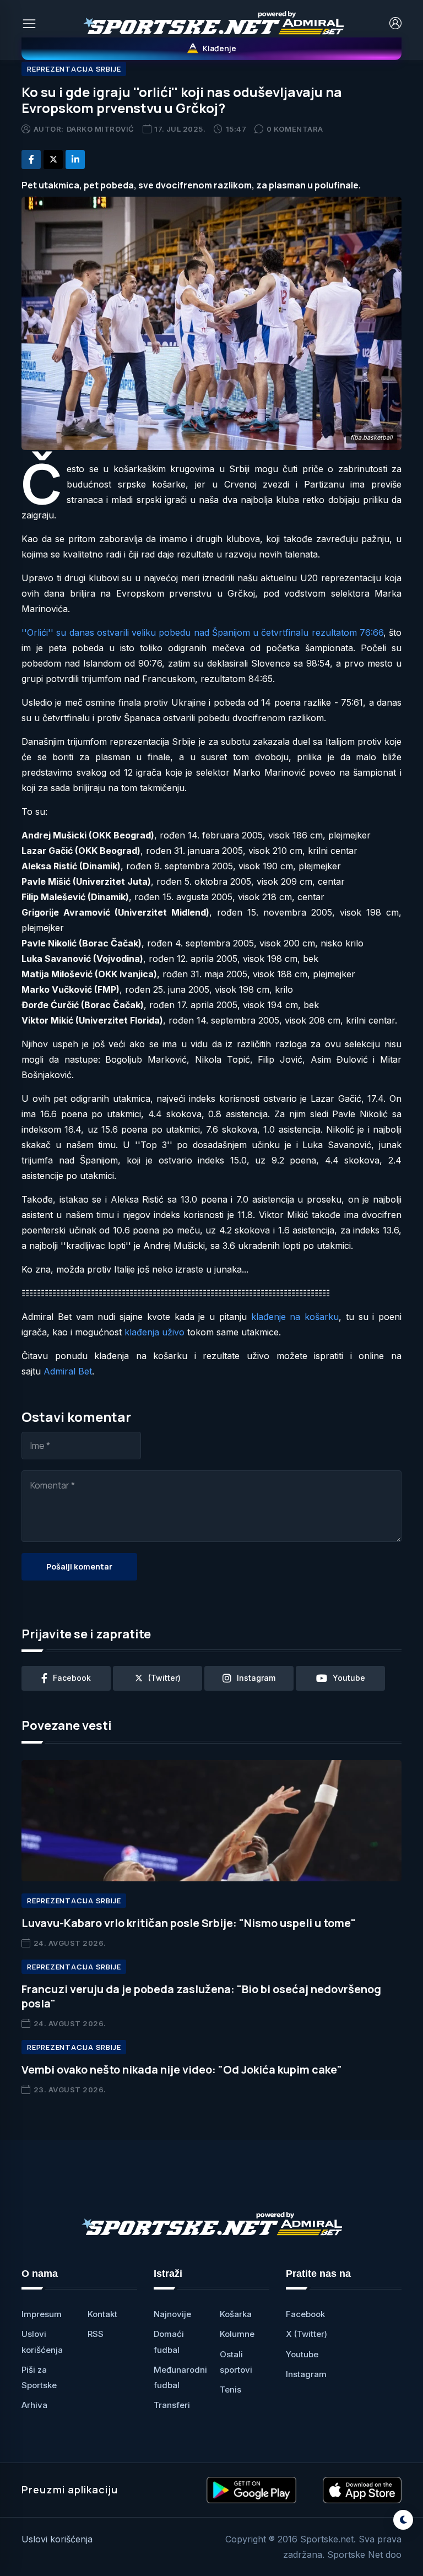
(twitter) (164, 1678)
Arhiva (34, 2405)
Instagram (306, 2374)
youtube (349, 1678)
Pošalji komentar (79, 1566)
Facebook (305, 2314)
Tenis (231, 2390)
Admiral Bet (68, 1371)
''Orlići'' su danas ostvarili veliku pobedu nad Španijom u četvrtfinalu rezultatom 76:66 (202, 632)
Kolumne (237, 2334)
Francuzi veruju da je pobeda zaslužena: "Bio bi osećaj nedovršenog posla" (201, 1996)
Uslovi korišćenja (57, 2539)
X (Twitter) (307, 2334)
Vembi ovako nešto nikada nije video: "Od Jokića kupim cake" (182, 2069)
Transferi (172, 2405)
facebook (72, 1678)
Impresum (42, 2314)
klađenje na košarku (295, 1317)
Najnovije (172, 2314)
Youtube (302, 2354)
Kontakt (102, 2314)
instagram (256, 1678)
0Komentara (295, 129)
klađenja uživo (154, 1332)
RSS (96, 2334)
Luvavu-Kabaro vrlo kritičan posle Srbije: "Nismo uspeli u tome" (189, 1923)
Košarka (236, 2314)
